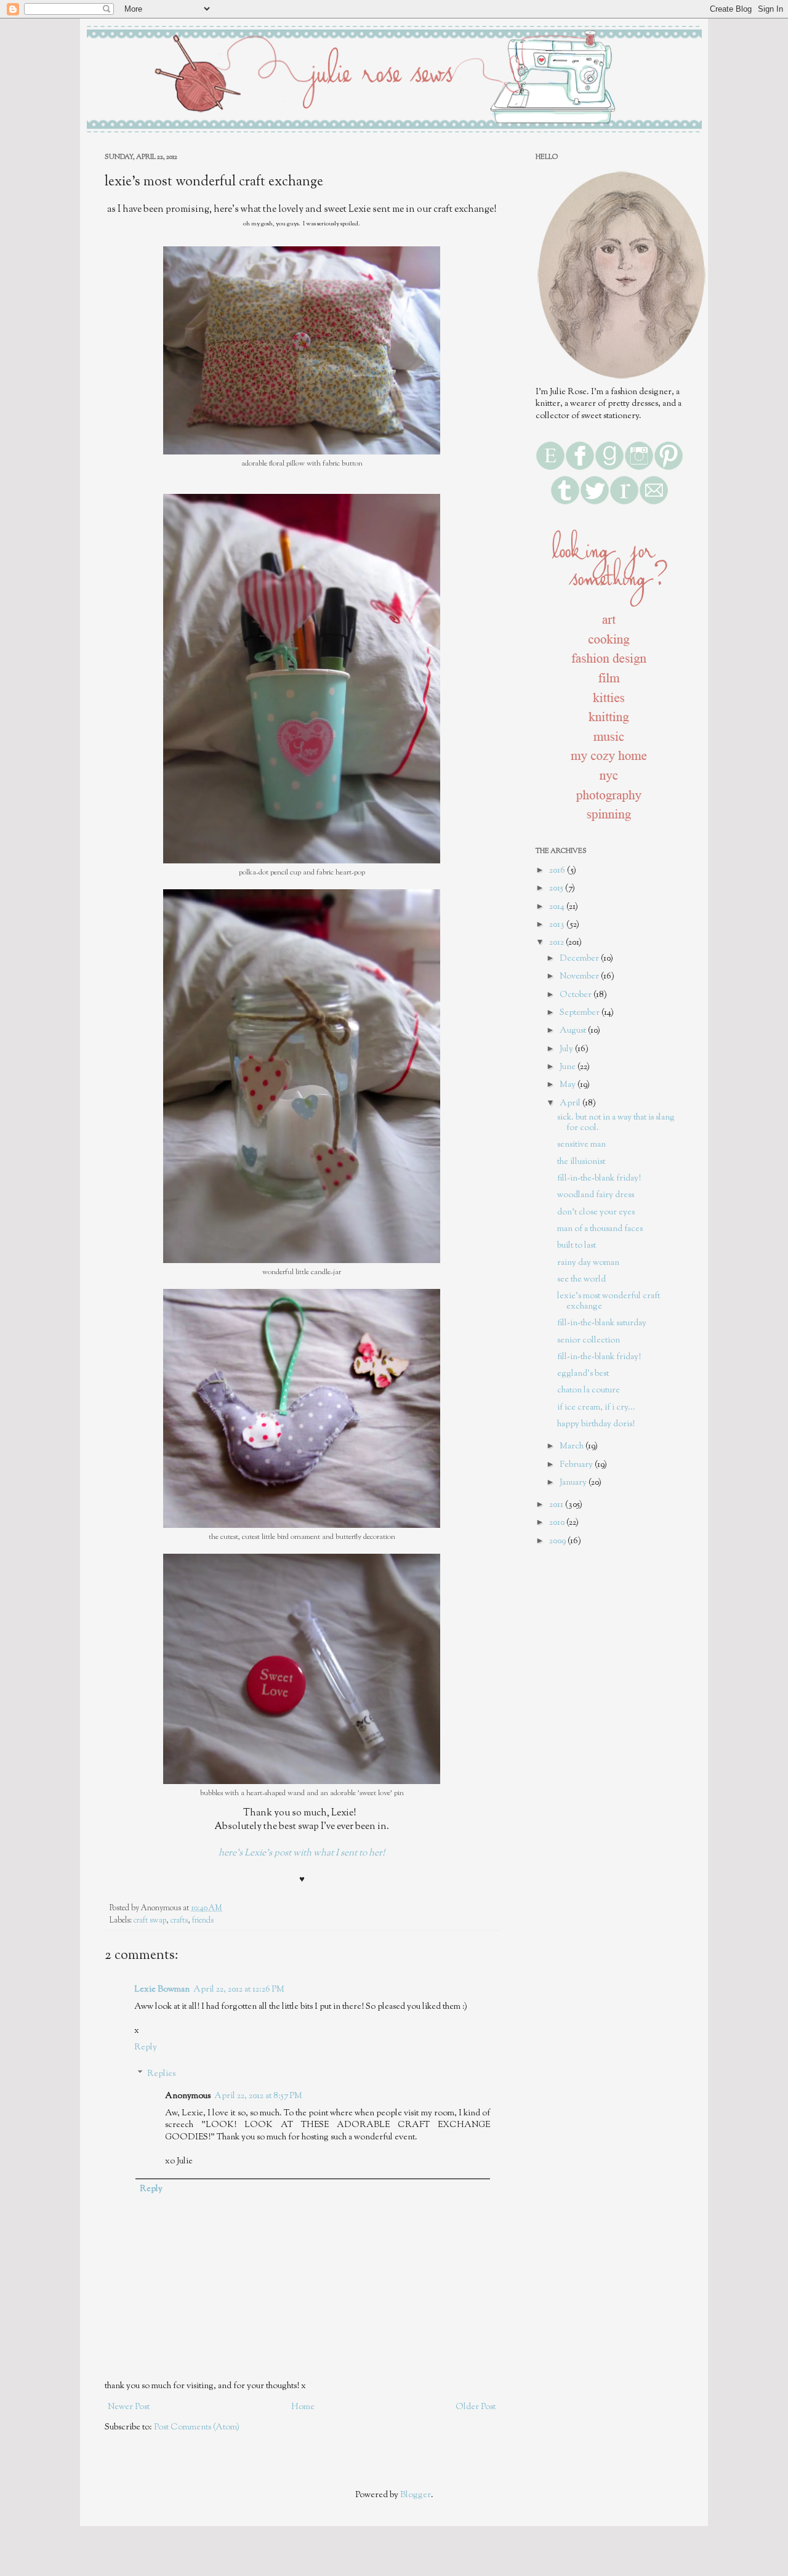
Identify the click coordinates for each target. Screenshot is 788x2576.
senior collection (589, 1341)
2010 (558, 1523)
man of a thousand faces (600, 1229)
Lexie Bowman (162, 1990)
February (577, 1465)
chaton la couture (589, 1391)
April (571, 1104)
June (569, 1067)
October (577, 995)
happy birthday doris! (596, 1424)
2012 (557, 943)
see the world (581, 1280)
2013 (558, 925)
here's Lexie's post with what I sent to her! (302, 1853)
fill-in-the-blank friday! (599, 1179)
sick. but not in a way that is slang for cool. (616, 1123)
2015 (557, 889)
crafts (179, 1921)
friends (203, 1921)
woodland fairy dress (596, 1195)
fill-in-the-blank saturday (602, 1323)
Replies (161, 2074)
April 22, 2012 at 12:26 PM (239, 1990)
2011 (557, 1505)
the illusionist (581, 1162)
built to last (577, 1246)
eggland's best (583, 1374)
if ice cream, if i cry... (596, 1408)
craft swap (150, 1921)
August (574, 1031)
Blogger (416, 2495)
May (569, 1085)
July (567, 1049)
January (574, 1483)
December (580, 959)
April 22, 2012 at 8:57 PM (258, 2096)
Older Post (476, 2407)
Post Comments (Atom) (197, 2428)
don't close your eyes (596, 1213)
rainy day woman (588, 1263)
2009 (558, 1541)
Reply (146, 2048)
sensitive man (581, 1145)
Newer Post (129, 2407)
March (573, 1447)
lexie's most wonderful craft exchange (609, 1302)
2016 (558, 871)
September (581, 1013)
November (580, 977)
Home (303, 2407)
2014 (558, 907)
